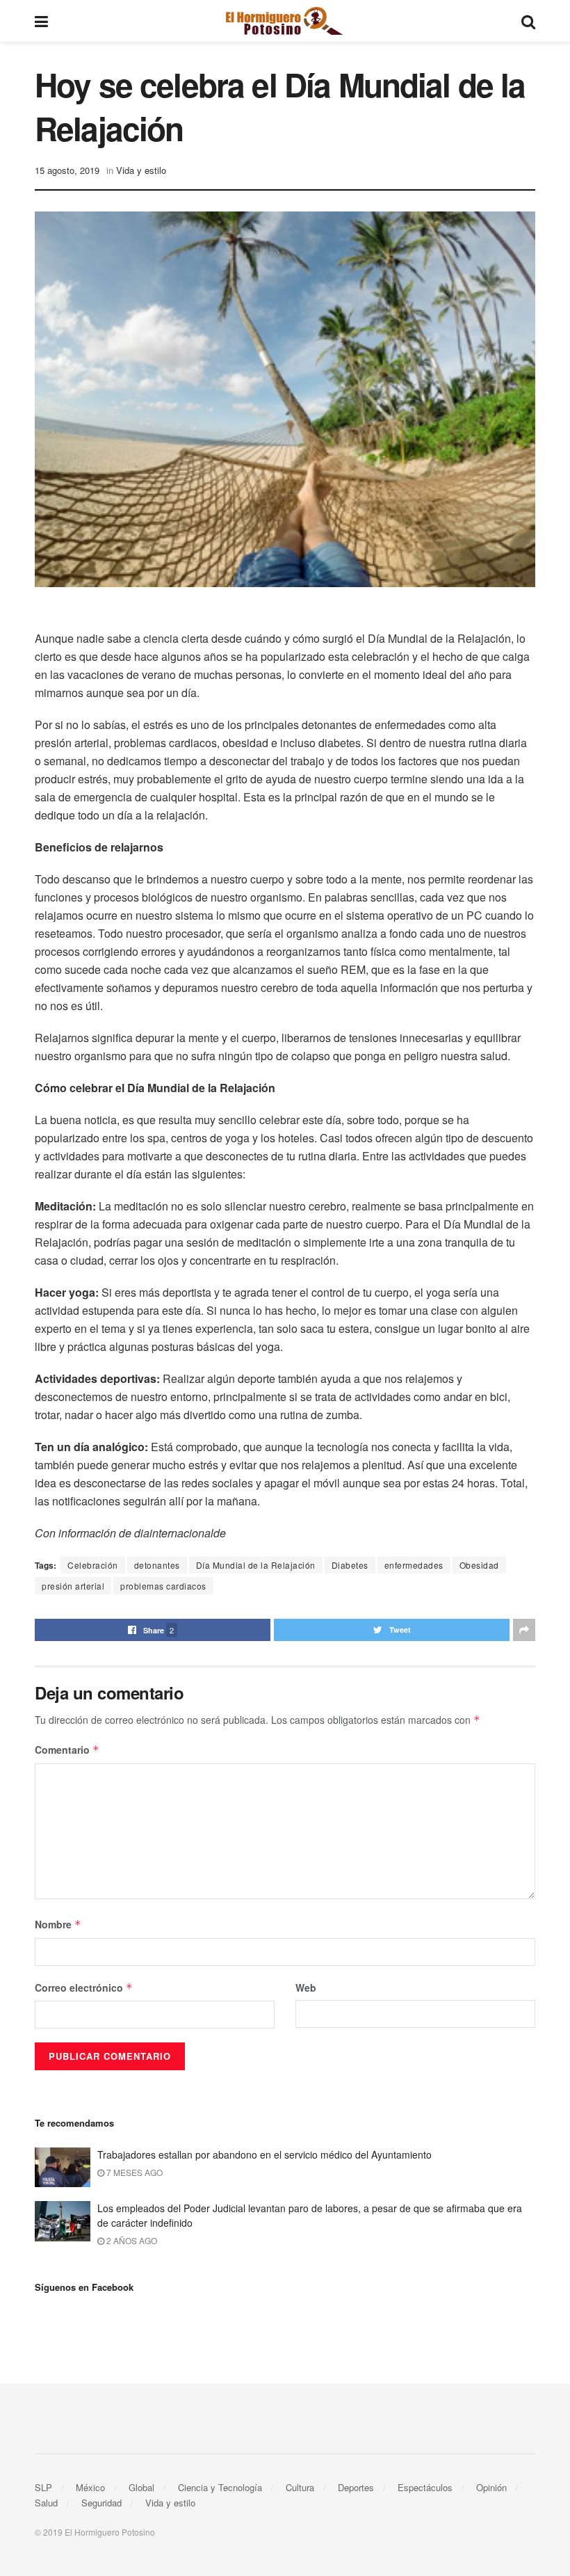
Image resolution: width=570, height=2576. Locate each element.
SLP (43, 2487)
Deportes (356, 2487)
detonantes (157, 1565)
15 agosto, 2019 (67, 170)
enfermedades (414, 1565)
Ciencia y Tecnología (220, 2487)
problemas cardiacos (163, 1586)
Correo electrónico (84, 1987)
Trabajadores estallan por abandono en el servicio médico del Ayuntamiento (264, 2154)
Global (141, 2487)
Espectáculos (425, 2487)
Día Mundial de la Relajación (256, 1565)
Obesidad (479, 1565)
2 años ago (131, 2240)
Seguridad (101, 2503)
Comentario (67, 1750)
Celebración (93, 1565)
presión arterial (73, 1586)
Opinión (491, 2487)
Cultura (300, 2487)
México (90, 2487)
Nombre (58, 1924)
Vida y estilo (141, 170)
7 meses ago (133, 2172)
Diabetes (350, 1565)
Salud (46, 2503)
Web (306, 1987)
